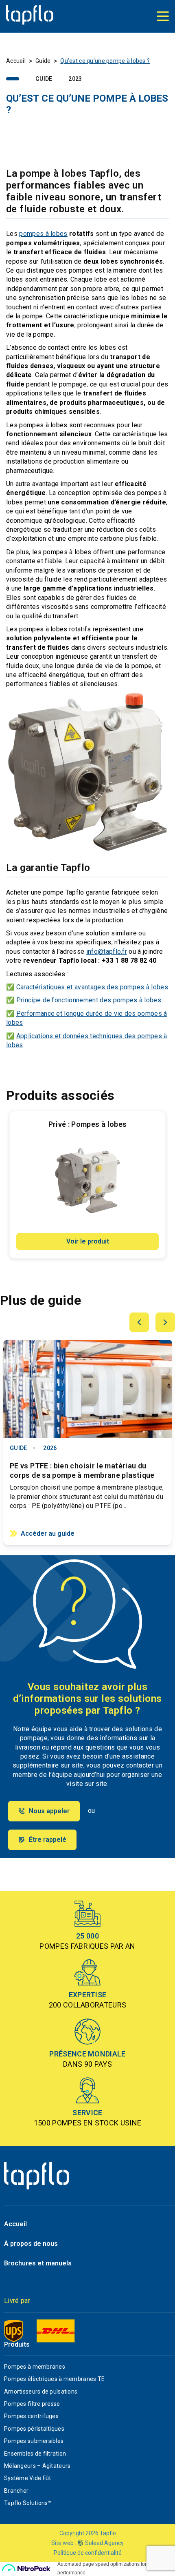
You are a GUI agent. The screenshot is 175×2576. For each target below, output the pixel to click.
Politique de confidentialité (88, 2553)
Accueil (16, 61)
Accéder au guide (48, 1533)
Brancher (16, 2491)
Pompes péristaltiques (34, 2429)
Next (165, 1322)
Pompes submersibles (34, 2441)
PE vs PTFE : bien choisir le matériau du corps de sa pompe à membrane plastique (82, 1470)
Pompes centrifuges (31, 2416)
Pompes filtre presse (32, 2404)
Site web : (64, 2543)
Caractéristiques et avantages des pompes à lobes (92, 987)
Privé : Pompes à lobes (88, 1124)
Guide (43, 61)
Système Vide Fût (27, 2478)
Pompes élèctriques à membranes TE (54, 2379)
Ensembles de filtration (35, 2454)
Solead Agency (104, 2543)
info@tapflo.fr (107, 952)
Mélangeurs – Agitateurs (37, 2466)
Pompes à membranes (35, 2367)
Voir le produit (88, 1241)
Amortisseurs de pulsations (41, 2392)
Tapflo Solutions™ (28, 2503)
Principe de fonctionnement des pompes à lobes (89, 1000)
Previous (139, 1322)
